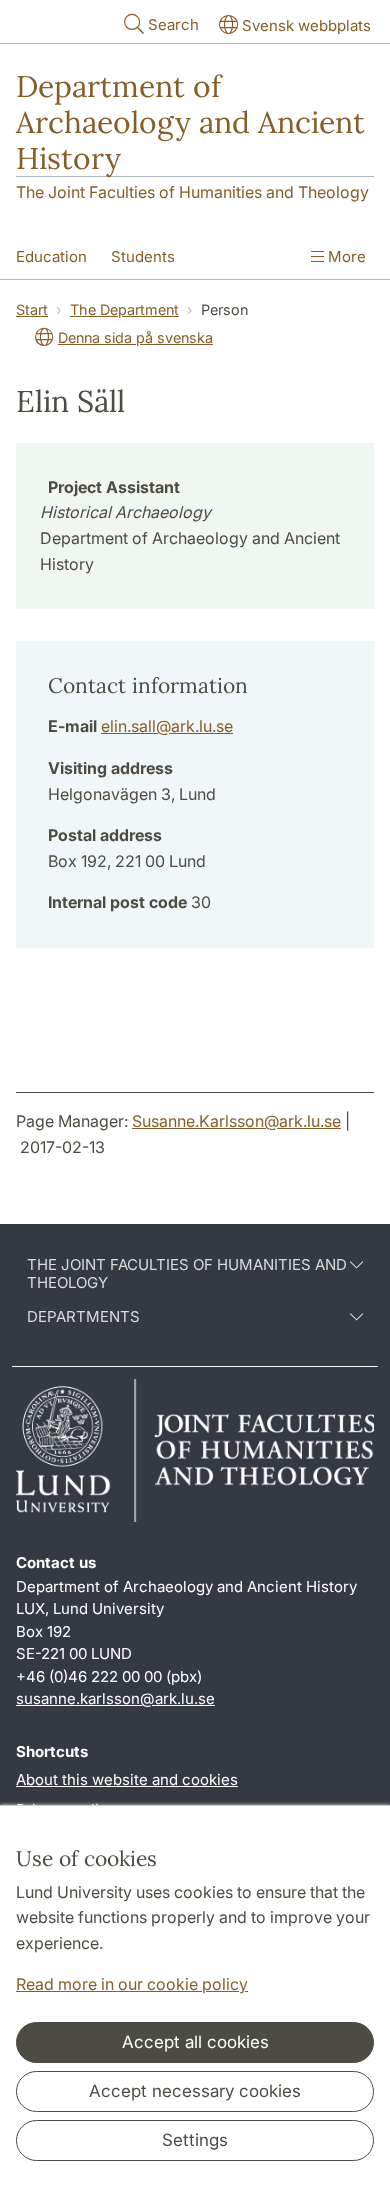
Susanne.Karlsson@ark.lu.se (236, 1121)
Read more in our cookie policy (132, 1984)
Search (173, 24)
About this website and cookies (127, 1779)
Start (32, 309)
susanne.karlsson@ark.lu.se (115, 1698)
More (345, 256)
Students (143, 256)
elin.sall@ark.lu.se (167, 726)
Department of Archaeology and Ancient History (190, 122)
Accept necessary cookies (195, 2091)
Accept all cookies (195, 2042)
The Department (124, 309)
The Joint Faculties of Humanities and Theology (192, 192)
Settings (195, 2140)
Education (51, 256)
